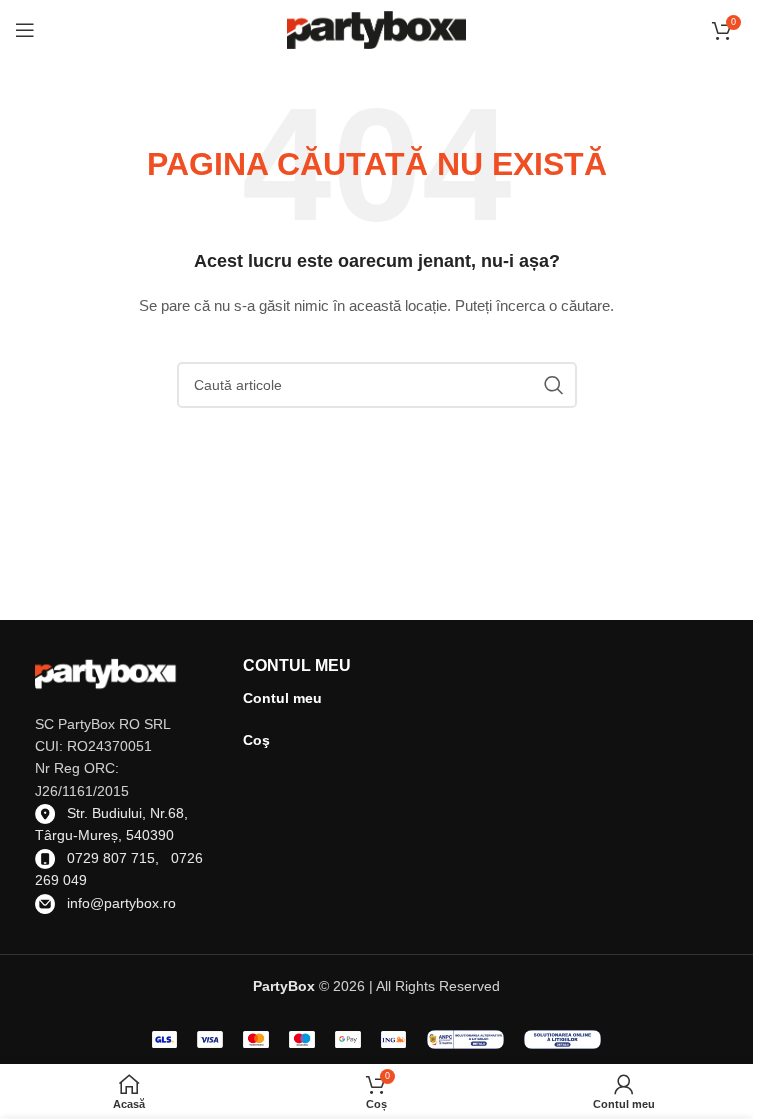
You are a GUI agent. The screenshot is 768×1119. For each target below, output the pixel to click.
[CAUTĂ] (554, 385)
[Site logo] (376, 29)
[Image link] (465, 1038)
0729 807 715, (119, 858)
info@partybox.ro (121, 903)
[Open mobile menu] (25, 30)
